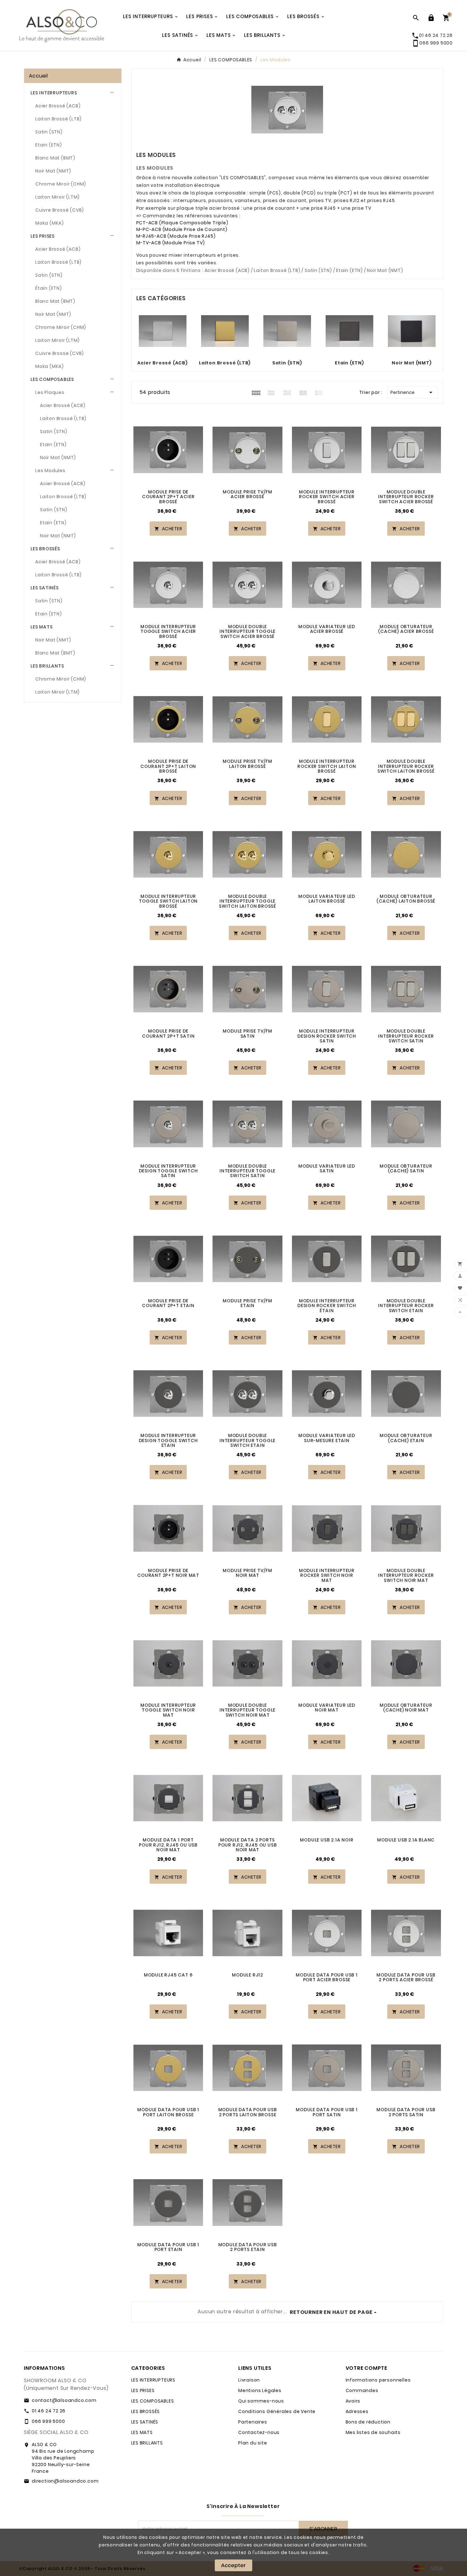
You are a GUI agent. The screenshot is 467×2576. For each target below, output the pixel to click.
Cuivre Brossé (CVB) (60, 210)
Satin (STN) (49, 132)
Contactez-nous (259, 2432)
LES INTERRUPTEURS (54, 93)
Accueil (38, 76)
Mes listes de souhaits (373, 2432)
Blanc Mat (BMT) (55, 158)
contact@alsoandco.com (64, 2400)
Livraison (249, 2380)
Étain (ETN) (49, 288)
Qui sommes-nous (261, 2401)
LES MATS (41, 627)
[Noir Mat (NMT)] (412, 331)
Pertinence (413, 392)
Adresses (357, 2411)
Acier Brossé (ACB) (58, 106)
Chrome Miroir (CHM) (61, 184)
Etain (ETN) (49, 145)
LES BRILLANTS (47, 666)
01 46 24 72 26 (49, 2411)
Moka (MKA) (50, 223)
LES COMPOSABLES (52, 379)
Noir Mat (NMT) (53, 171)
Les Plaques (50, 392)
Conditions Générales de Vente (277, 2411)
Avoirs (353, 2401)
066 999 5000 (432, 43)
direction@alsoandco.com (65, 2481)
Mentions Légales (260, 2390)
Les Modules (50, 471)
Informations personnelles (378, 2380)
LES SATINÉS (45, 588)
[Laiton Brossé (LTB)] (225, 331)
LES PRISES (43, 236)
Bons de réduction (368, 2422)
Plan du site (253, 2443)
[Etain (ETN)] (349, 331)
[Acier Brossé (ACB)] (163, 331)
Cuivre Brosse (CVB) (60, 353)
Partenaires (253, 2422)
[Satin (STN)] (287, 331)
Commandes (362, 2390)
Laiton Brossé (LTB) (58, 119)
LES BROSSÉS (45, 549)
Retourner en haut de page (331, 2312)
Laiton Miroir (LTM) (58, 197)
